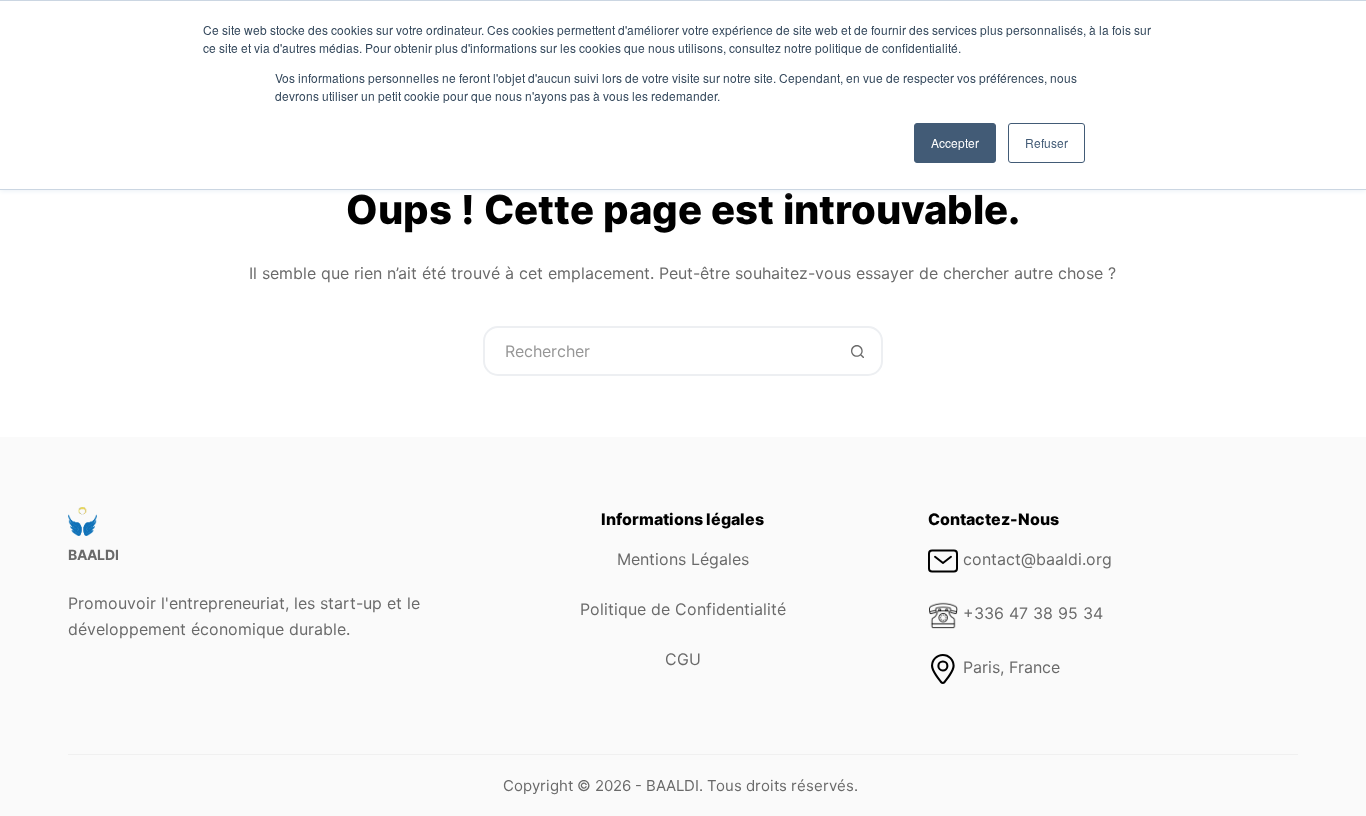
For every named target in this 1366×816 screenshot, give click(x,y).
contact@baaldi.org (1037, 559)
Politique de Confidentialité (683, 609)
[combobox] (660, 351)
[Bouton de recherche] (858, 351)
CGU (683, 659)
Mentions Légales (683, 559)
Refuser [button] (1046, 142)
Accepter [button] (955, 142)
